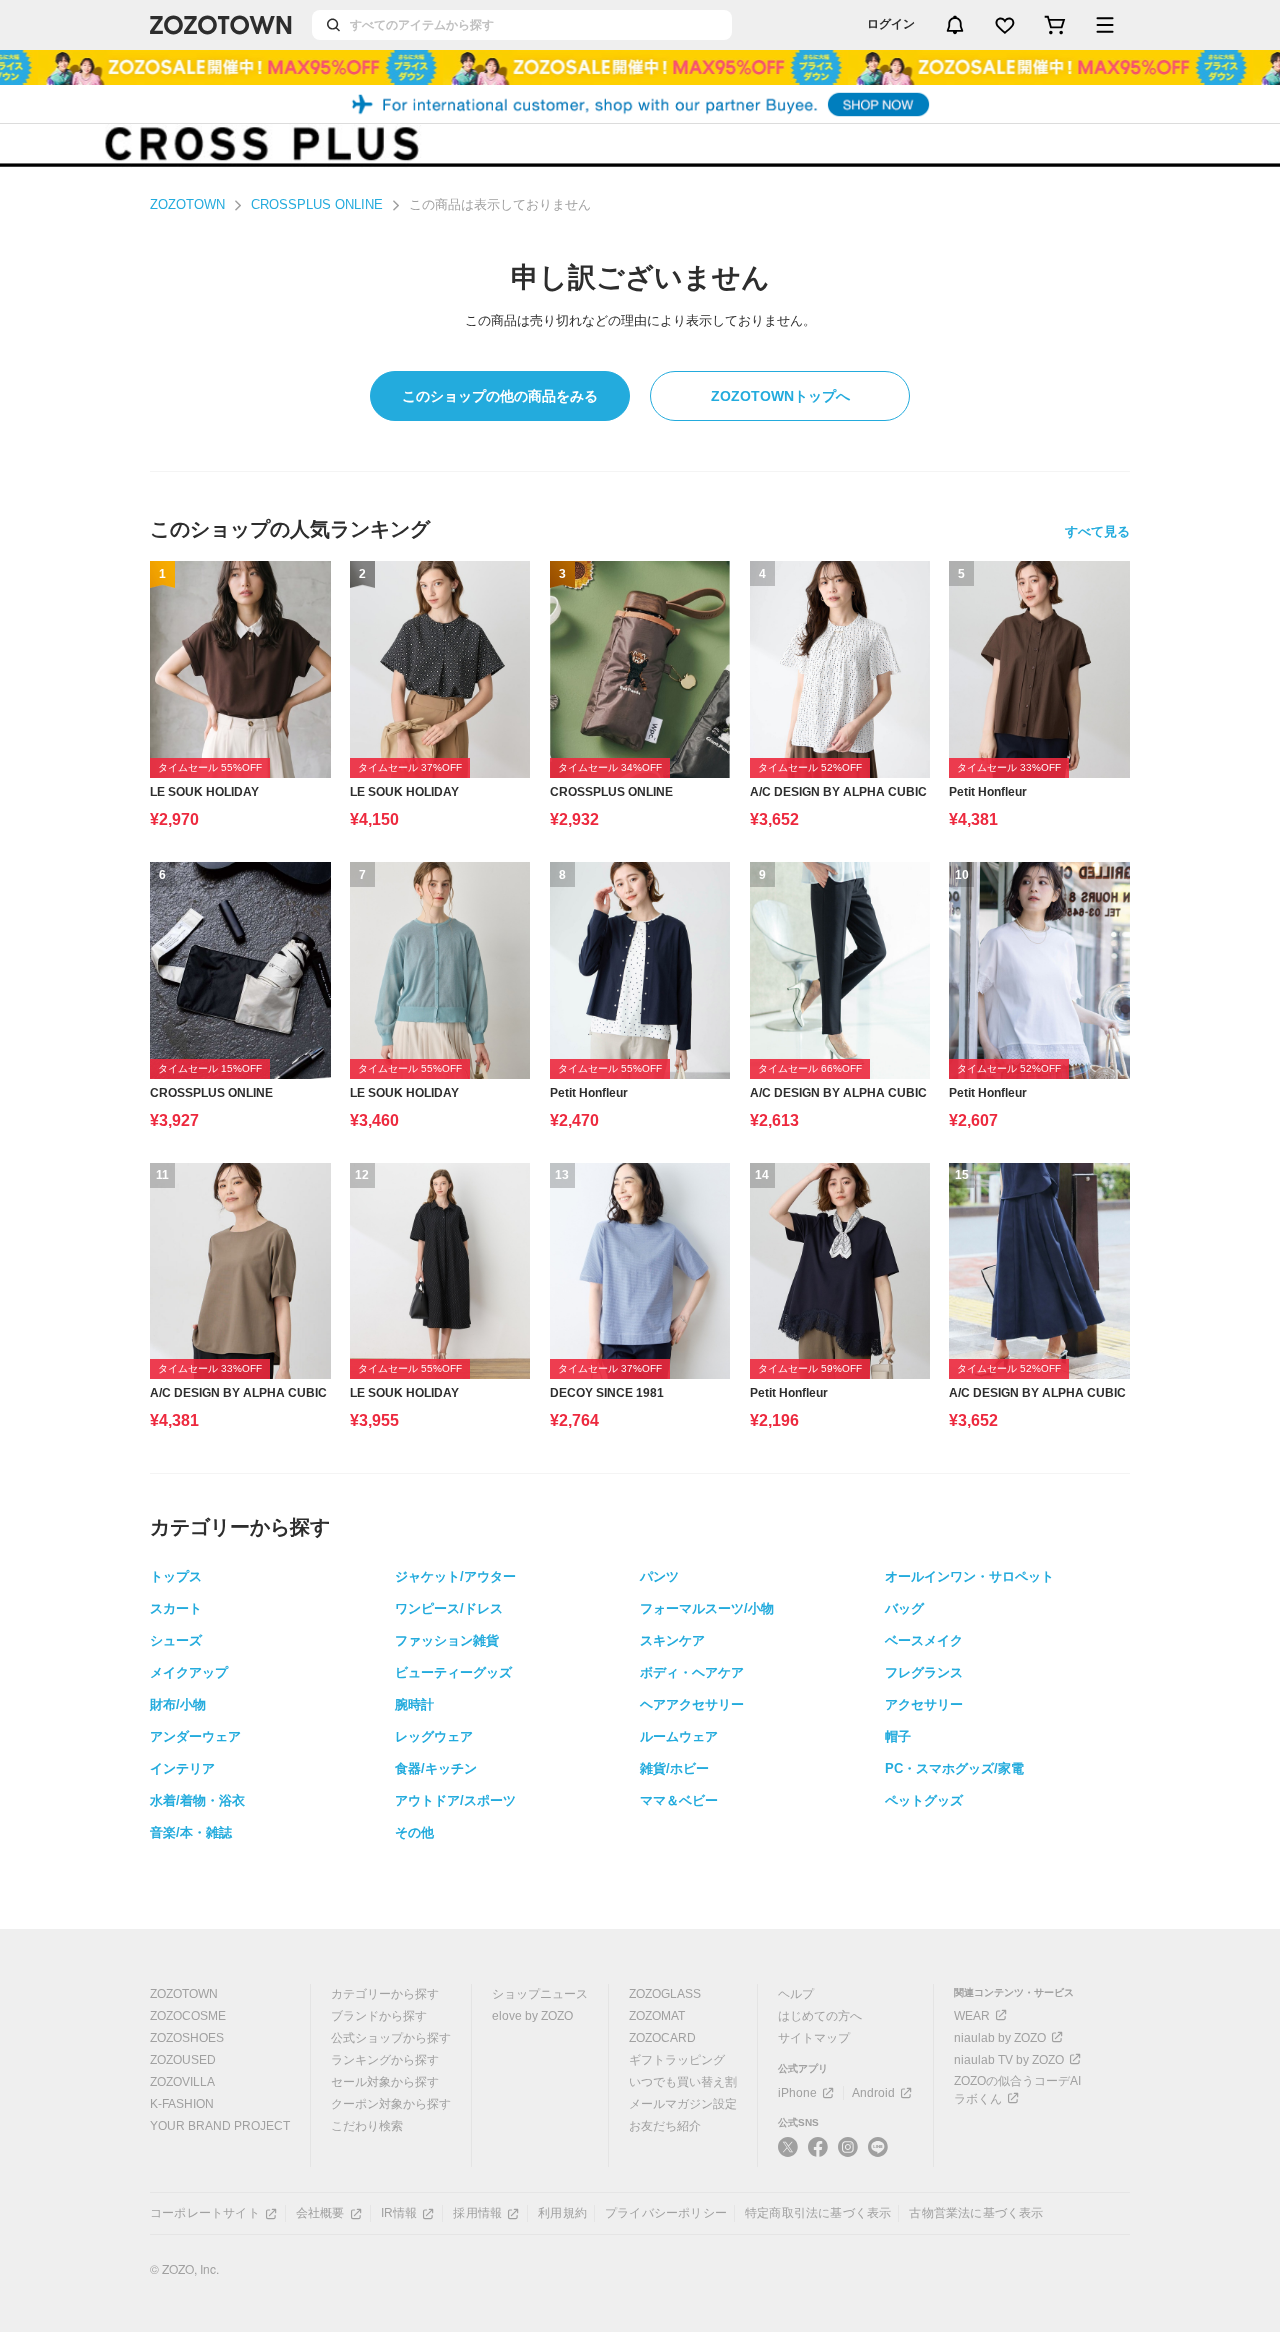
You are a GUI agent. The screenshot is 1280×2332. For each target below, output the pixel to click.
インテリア (182, 1768)
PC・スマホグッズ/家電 (954, 1768)
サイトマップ (814, 2038)
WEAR (972, 2016)
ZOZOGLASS (665, 1994)
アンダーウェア (195, 1736)
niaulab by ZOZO (1000, 2038)
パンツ (659, 1576)
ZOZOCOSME (188, 2016)
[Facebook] (818, 2155)
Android (873, 2093)
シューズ (176, 1640)
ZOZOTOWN (187, 204)
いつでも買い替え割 (683, 2082)
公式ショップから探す (391, 2038)
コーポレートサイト (205, 2213)
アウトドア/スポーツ (455, 1800)
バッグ (904, 1608)
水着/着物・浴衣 (197, 1800)
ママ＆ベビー (679, 1800)
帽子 (898, 1736)
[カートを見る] (1055, 25)
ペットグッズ (924, 1800)
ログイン (891, 24)
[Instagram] (848, 2155)
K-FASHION (182, 2104)
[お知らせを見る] (955, 25)
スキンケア (672, 1640)
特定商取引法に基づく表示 (818, 2213)
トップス (176, 1576)
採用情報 (477, 2213)
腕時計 (414, 1704)
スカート (176, 1608)
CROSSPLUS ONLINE (317, 204)
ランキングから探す (385, 2060)
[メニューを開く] (1105, 25)
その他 (414, 1832)
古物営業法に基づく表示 (976, 2213)
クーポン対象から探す (391, 2104)
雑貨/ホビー (674, 1768)
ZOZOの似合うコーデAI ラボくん (1017, 2090)
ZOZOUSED (183, 2060)
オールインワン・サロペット (969, 1576)
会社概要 (320, 2213)
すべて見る (1097, 531)
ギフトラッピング (677, 2060)
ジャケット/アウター (455, 1576)
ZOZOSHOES (187, 2038)
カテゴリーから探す (385, 1994)
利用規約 (562, 2213)
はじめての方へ (820, 2016)
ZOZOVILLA (182, 2082)
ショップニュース (540, 1994)
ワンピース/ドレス (449, 1608)
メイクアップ (189, 1672)
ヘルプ (796, 1994)
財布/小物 (178, 1704)
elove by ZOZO (532, 2016)
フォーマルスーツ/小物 (707, 1608)
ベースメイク (924, 1640)
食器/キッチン (436, 1768)
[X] (788, 2155)
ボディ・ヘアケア (692, 1672)
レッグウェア (434, 1736)
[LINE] (878, 2149)
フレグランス (924, 1672)
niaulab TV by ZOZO (1009, 2060)
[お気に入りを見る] (1005, 25)
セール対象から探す (385, 2082)
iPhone (797, 2093)
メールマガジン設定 (683, 2104)
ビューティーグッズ (453, 1672)
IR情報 (399, 2213)
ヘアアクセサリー (692, 1704)
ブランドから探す (379, 2016)
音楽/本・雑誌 (191, 1832)
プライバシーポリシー (666, 2213)
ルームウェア (679, 1736)
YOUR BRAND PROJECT (220, 2126)
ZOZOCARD (662, 2038)
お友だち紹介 (665, 2126)
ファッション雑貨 (447, 1640)
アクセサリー (924, 1704)
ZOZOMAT (657, 2016)
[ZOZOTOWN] (221, 25)
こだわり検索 (367, 2126)
